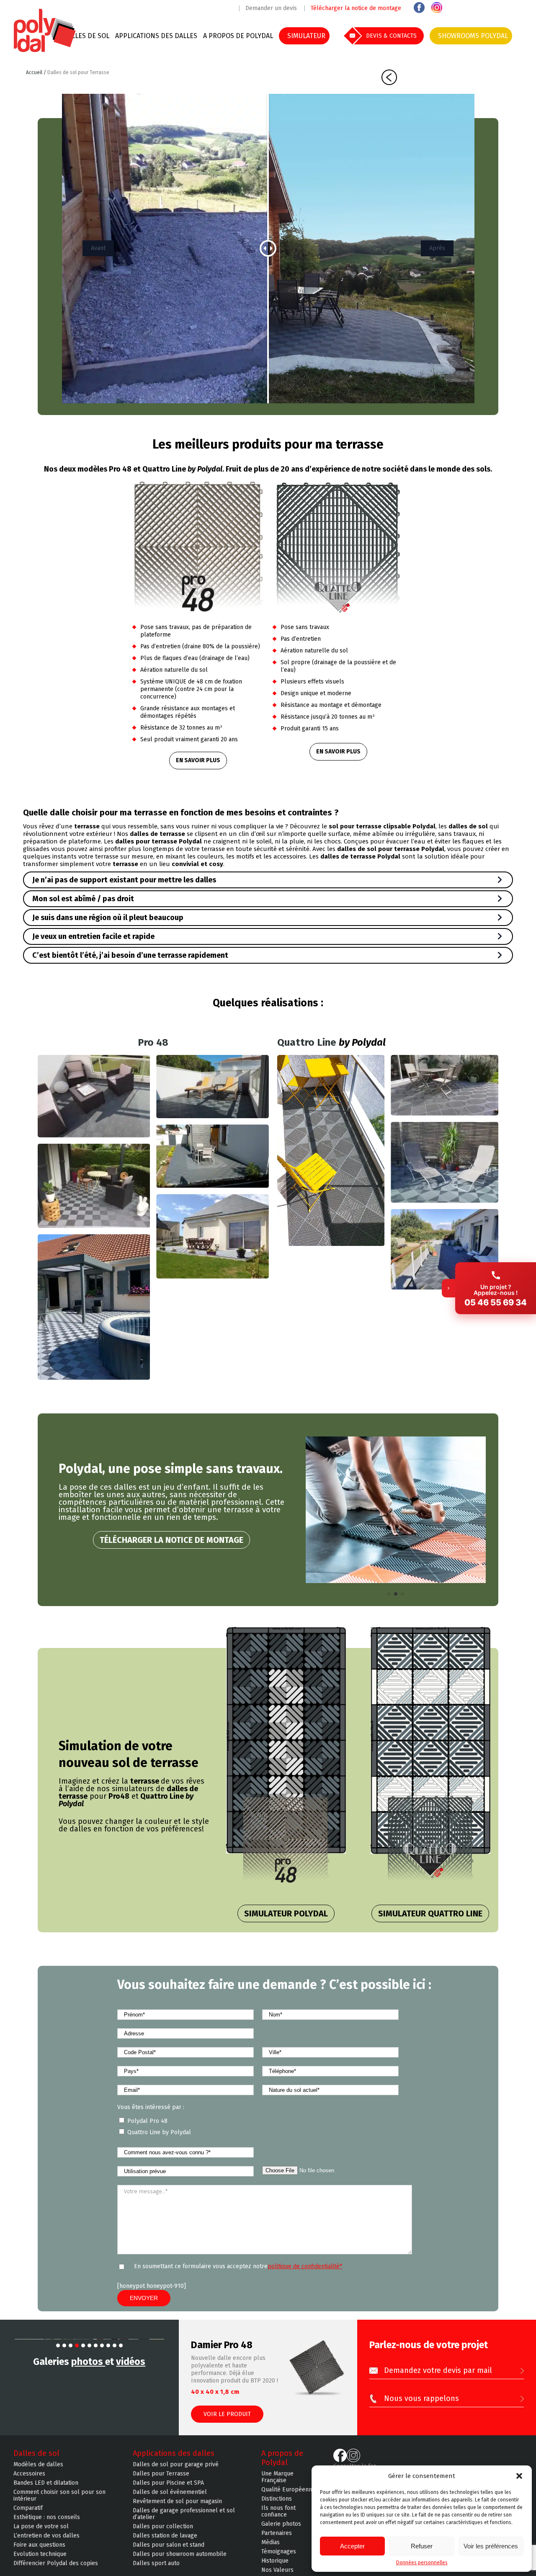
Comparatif (28, 2516)
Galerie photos (281, 2532)
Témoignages (279, 2559)
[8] (102, 2408)
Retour (389, 77)
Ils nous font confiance (278, 2519)
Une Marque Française (277, 2485)
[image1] (212, 1236)
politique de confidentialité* (305, 2266)
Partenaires (277, 2541)
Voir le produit (227, 2414)
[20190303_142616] (445, 1162)
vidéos (131, 2424)
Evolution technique (40, 2562)
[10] (115, 2408)
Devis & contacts (391, 36)
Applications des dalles (156, 36)
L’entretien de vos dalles (46, 2543)
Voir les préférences (491, 2546)
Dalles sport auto (156, 2571)
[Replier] (448, 1288)
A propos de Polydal (238, 36)
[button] (519, 2476)
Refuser (422, 2546)
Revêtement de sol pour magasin (177, 2509)
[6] (89, 2408)
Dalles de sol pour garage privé (176, 2472)
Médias (271, 2550)
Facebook (419, 8)
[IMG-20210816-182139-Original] (445, 1249)
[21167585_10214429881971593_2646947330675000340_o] (212, 1156)
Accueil (35, 72)
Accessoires (29, 2481)
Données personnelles (422, 2563)
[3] (71, 2408)
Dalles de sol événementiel (170, 2500)
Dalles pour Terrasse (161, 2481)
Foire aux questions (39, 2553)
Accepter (352, 2546)
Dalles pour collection (163, 2534)
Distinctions (277, 2506)
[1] (58, 2408)
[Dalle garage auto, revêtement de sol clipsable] (45, 51)
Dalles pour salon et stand (169, 2553)
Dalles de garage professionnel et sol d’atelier (184, 2522)
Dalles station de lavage (165, 2543)
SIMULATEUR (306, 36)
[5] (83, 2408)
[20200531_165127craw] (331, 1150)
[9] (108, 2408)
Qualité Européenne (288, 2497)
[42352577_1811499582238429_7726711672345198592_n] (94, 1186)
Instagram (437, 8)
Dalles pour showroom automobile (180, 2562)
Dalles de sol (86, 36)
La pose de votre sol (41, 2534)
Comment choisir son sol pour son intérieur (59, 2503)
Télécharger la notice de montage (356, 8)
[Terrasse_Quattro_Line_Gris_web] (445, 1085)
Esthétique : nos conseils (47, 2525)
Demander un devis (271, 8)
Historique (275, 2568)
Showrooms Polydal (473, 36)
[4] (77, 2408)
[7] (96, 2408)
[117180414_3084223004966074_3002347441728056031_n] (94, 1307)
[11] (121, 2408)
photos (88, 2424)
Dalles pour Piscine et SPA (168, 2491)
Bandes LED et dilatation (46, 2491)
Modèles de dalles (38, 2472)
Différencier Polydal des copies (56, 2571)
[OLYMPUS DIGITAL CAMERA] (94, 1096)
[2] (64, 2408)
